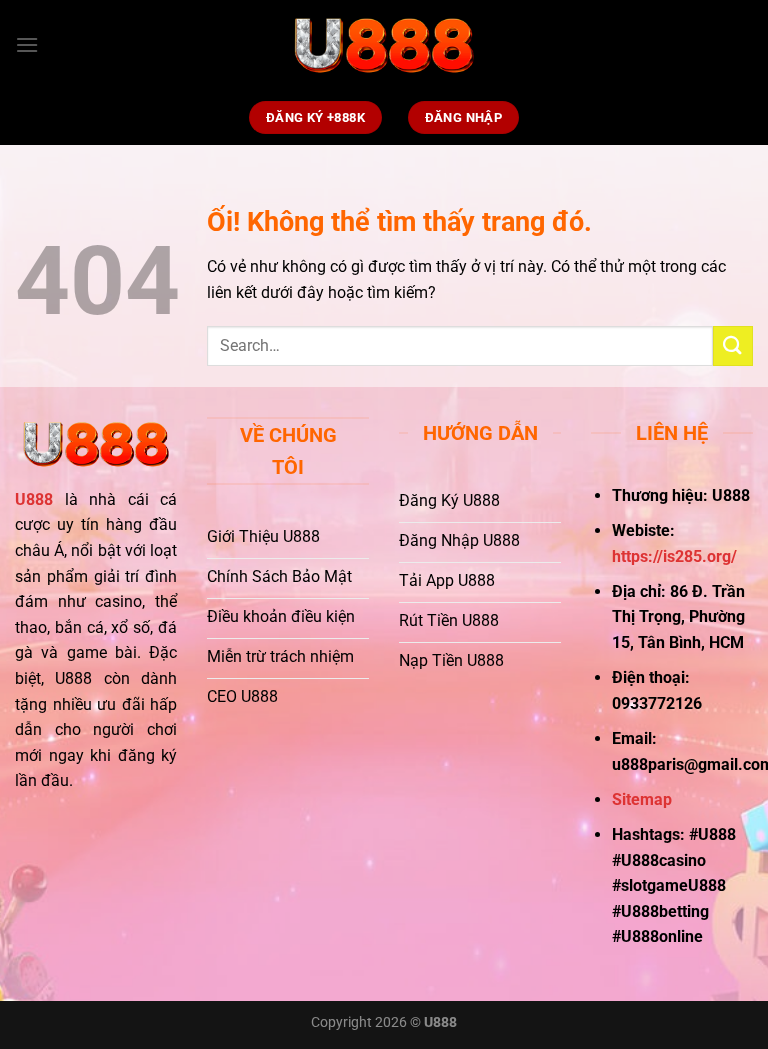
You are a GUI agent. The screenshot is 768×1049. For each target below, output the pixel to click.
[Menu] (27, 44)
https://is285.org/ (674, 556)
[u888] (384, 45)
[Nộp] (733, 345)
